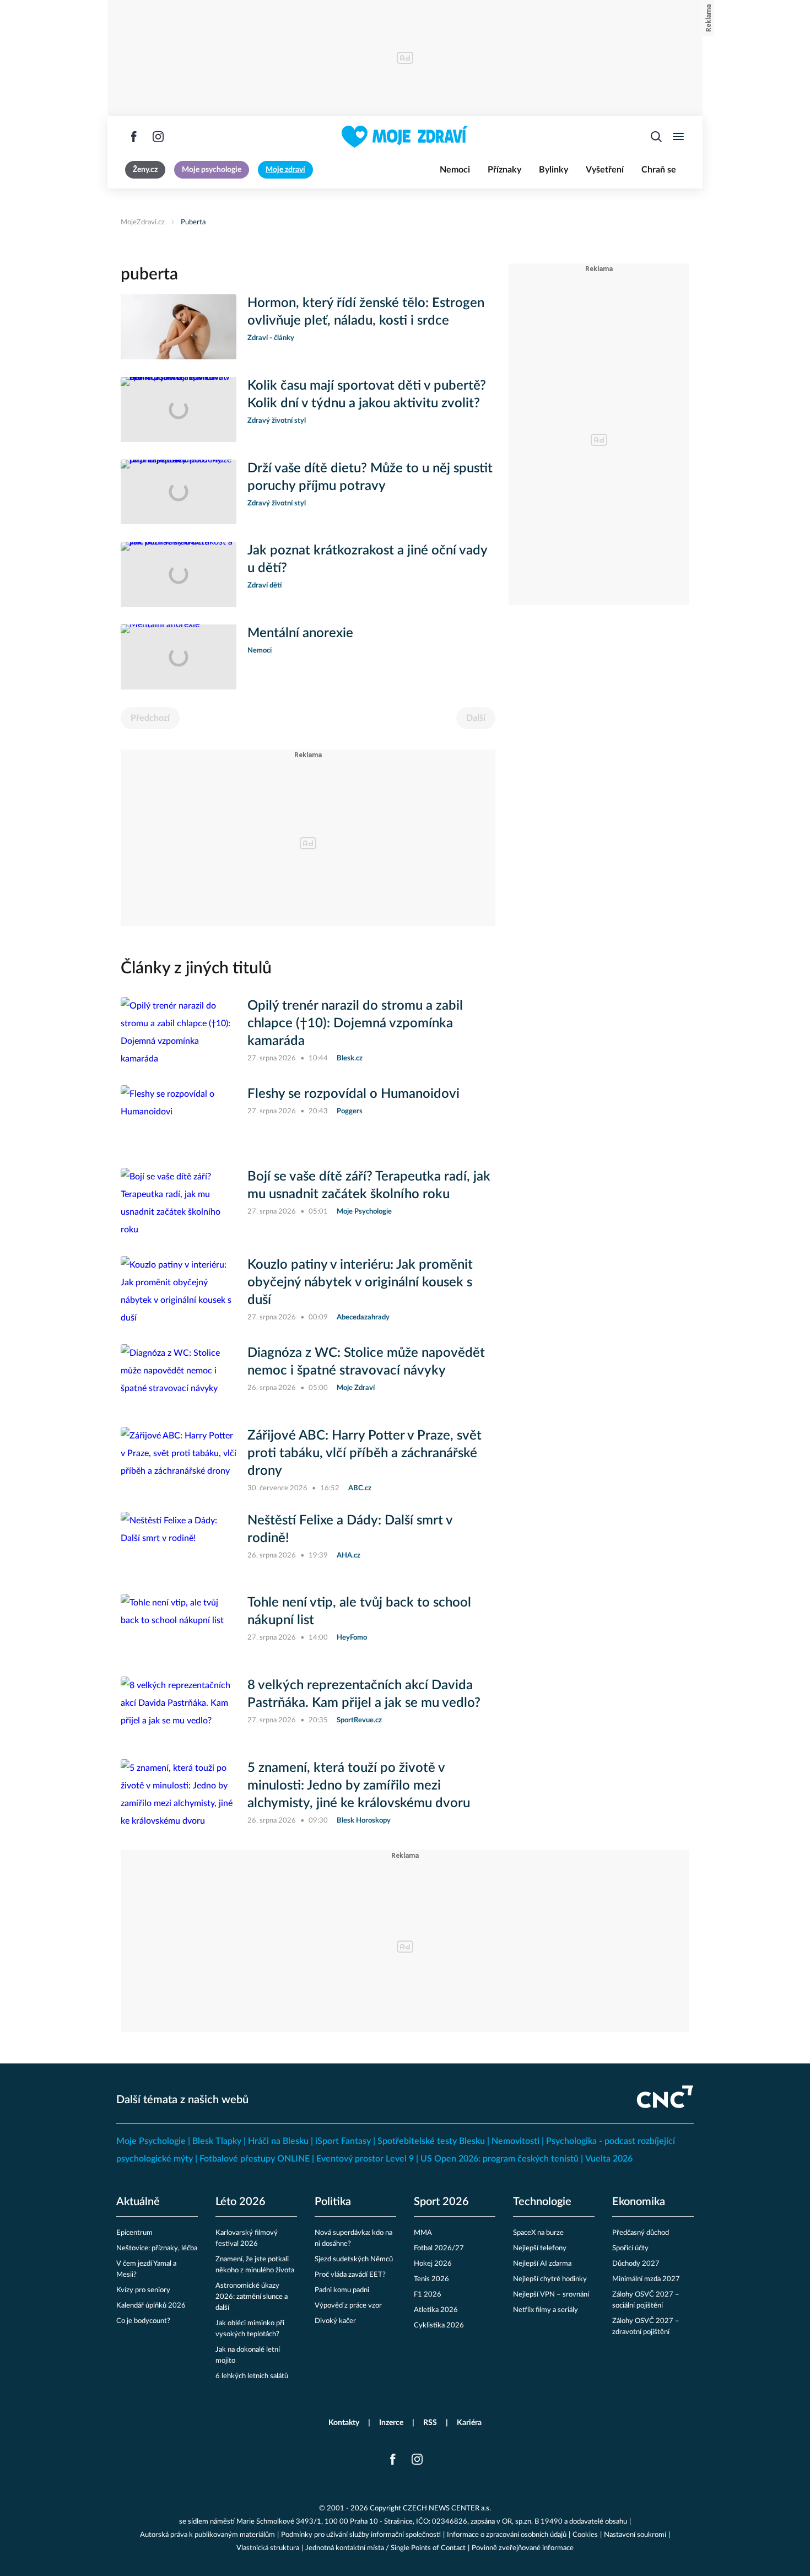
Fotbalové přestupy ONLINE (255, 2159)
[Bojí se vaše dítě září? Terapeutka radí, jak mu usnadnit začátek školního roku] (179, 1203)
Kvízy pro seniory (143, 2290)
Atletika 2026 (436, 2310)
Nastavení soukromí (635, 2535)
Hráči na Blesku (278, 2141)
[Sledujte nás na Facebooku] (134, 137)
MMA (423, 2233)
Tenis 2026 (431, 2279)
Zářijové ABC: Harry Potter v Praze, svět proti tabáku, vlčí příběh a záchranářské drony (364, 1453)
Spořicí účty (630, 2248)
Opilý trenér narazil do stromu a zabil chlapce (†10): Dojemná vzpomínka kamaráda (355, 1023)
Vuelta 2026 (609, 2159)
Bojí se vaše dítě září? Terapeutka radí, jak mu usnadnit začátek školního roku (369, 1185)
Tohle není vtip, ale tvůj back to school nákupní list (359, 1612)
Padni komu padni (342, 2290)
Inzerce (391, 2423)
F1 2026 (428, 2295)
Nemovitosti (515, 2141)
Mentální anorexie (300, 633)
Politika (333, 2202)
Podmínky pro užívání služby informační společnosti (361, 2535)
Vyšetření (605, 170)
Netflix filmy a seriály (546, 2310)
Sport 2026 (441, 2202)
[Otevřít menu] (678, 137)
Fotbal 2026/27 (439, 2248)
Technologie (542, 2202)
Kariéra (469, 2423)
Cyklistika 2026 (439, 2326)
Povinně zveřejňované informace (523, 2548)
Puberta (193, 222)
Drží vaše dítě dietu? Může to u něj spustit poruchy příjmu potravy (370, 477)
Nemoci (455, 170)
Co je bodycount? (143, 2321)
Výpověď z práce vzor (348, 2306)
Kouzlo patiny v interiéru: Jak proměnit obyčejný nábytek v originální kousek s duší (360, 1282)
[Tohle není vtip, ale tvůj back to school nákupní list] (179, 1626)
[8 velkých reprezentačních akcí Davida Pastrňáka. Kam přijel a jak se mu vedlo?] (179, 1709)
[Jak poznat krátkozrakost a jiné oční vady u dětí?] (179, 574)
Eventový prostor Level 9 (365, 2159)
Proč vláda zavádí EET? (350, 2275)
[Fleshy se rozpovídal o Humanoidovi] (179, 1118)
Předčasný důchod (641, 2233)
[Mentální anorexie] (179, 657)
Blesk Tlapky (217, 2141)
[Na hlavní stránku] (405, 137)
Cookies (585, 2535)
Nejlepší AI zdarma (542, 2264)
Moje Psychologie (151, 2141)
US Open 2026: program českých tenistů (499, 2159)
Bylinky (553, 170)
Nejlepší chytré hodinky (550, 2279)
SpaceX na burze (538, 2233)
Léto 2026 (241, 2202)
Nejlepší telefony (540, 2248)
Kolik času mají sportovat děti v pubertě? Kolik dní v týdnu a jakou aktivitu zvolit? (367, 395)
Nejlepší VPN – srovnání (551, 2295)
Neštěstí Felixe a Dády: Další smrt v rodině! (350, 1529)
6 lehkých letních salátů (252, 2376)
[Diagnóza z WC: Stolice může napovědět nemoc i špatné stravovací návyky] (179, 1377)
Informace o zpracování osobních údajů (507, 2535)
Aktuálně (138, 2202)
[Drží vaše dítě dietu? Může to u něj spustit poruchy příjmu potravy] (179, 492)
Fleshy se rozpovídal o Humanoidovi (353, 1094)
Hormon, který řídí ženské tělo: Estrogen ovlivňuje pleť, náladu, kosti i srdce (366, 312)
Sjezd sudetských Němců (354, 2259)
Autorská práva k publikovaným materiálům (207, 2535)
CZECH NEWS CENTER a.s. (447, 2508)
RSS (430, 2423)
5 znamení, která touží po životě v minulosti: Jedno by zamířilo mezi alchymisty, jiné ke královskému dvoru (359, 1786)
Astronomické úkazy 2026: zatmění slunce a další (252, 2297)
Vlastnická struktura (268, 2548)
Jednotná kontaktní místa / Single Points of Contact (385, 2548)
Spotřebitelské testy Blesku (431, 2141)
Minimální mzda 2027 (646, 2279)
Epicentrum (134, 2233)
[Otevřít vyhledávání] (656, 137)
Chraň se (659, 170)
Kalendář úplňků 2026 (151, 2306)
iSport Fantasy (343, 2141)
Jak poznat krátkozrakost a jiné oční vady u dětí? (367, 559)
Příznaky (504, 170)
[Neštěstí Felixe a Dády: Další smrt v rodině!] (179, 1544)
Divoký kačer (335, 2321)
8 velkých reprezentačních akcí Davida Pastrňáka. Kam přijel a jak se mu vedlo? (364, 1694)
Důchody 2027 (636, 2264)
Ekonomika (639, 2202)
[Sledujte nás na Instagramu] (158, 137)
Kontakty (344, 2423)
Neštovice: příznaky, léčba (157, 2248)
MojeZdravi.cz (143, 222)
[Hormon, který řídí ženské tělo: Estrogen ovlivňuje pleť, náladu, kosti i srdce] (179, 327)
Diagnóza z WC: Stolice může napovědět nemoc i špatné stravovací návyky (366, 1362)
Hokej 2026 (433, 2264)
